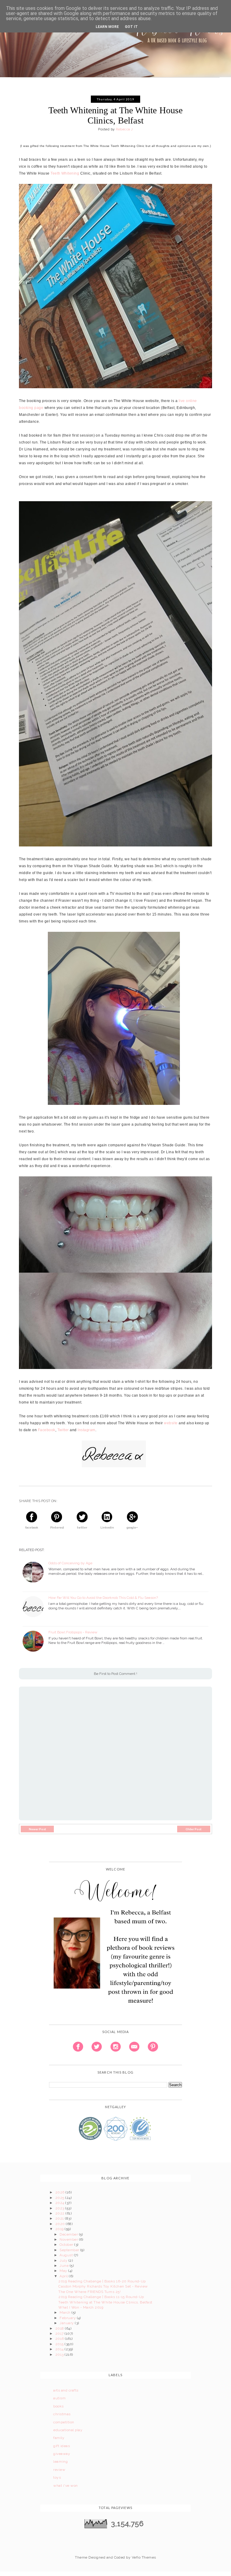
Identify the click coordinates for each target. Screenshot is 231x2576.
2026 (60, 2192)
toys (57, 2477)
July (64, 2260)
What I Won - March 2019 (81, 2307)
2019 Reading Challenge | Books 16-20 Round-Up (102, 2281)
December (69, 2234)
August (67, 2255)
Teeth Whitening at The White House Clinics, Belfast (105, 2302)
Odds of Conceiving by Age (70, 1563)
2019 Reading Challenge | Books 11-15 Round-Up (101, 2297)
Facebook (47, 1430)
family (59, 2438)
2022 (60, 2213)
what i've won (65, 2486)
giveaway (62, 2454)
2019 (60, 2229)
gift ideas (62, 2446)
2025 (60, 2198)
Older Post (194, 1829)
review (59, 2470)
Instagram (86, 1430)
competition (64, 2422)
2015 (60, 2344)
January (67, 2323)
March (66, 2312)
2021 (60, 2218)
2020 (61, 2224)
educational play (68, 2430)
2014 (60, 2349)
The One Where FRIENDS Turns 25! (89, 2292)
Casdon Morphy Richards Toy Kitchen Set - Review (103, 2286)
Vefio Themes (144, 2557)
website (171, 1423)
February (68, 2318)
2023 (60, 2208)
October (67, 2245)
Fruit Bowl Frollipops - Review (73, 1632)
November (69, 2239)
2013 (60, 2355)
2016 (60, 2339)
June (65, 2266)
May (64, 2271)
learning (60, 2462)
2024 (60, 2203)
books (58, 2406)
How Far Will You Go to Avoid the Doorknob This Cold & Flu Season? (103, 1598)
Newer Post (37, 1829)
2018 (60, 2328)
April (64, 2276)
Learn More (107, 27)
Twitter (63, 1430)
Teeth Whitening (65, 173)
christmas (62, 2414)
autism (59, 2398)
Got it (131, 27)
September (70, 2250)
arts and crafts (66, 2390)
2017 (60, 2334)
